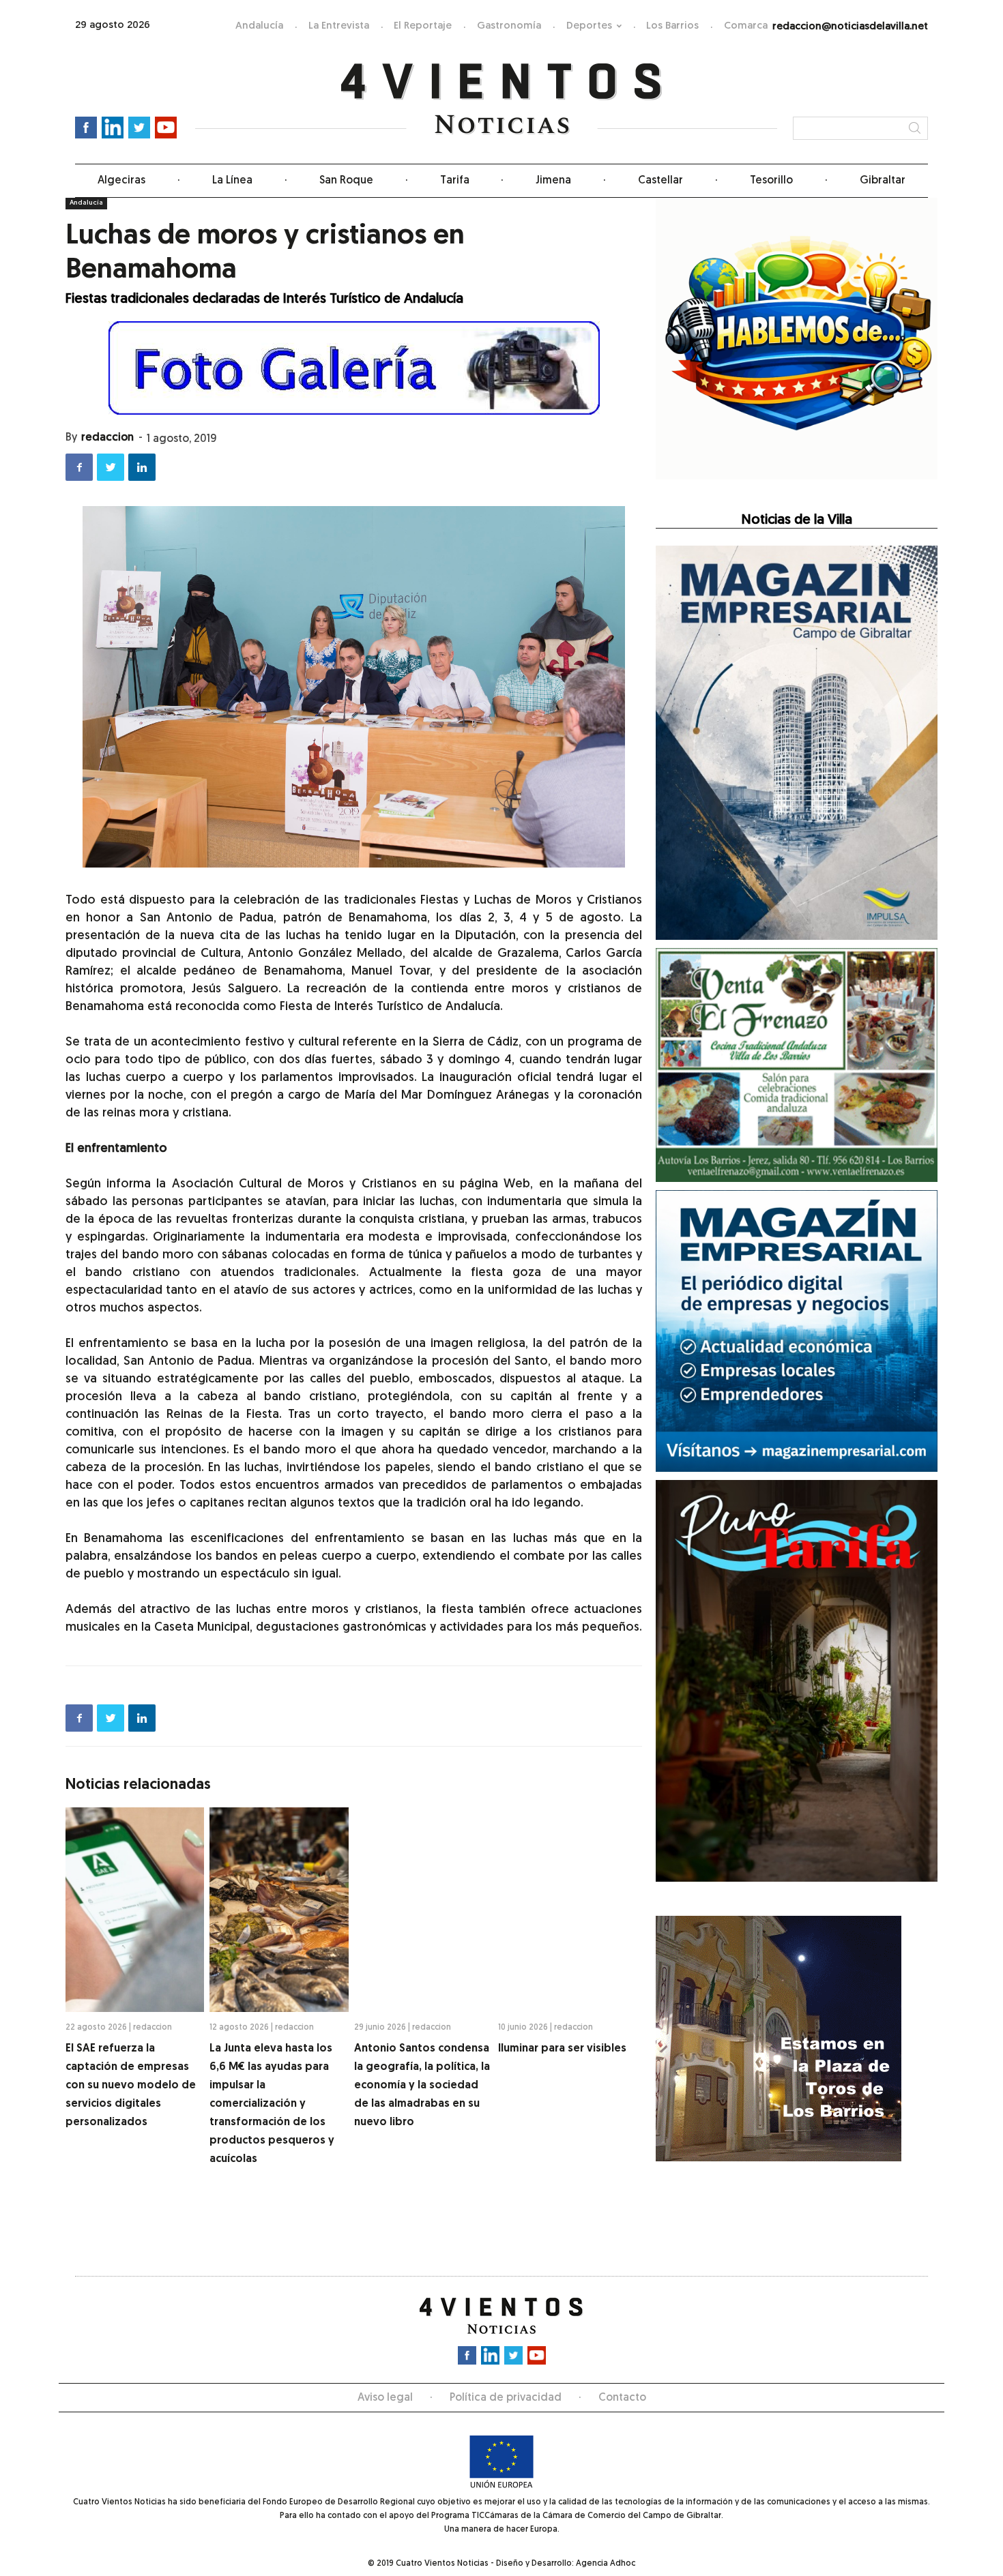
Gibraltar (883, 181)
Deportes (589, 26)
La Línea (232, 181)
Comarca (746, 26)
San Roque (346, 181)
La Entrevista (339, 26)
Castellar (660, 181)
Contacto (622, 2398)
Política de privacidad (506, 2398)
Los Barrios (672, 26)
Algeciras (121, 181)
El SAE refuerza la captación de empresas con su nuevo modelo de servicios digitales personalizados (131, 2086)
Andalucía (259, 26)
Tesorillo (771, 181)
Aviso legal (385, 2398)
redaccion (107, 438)
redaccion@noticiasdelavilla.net (850, 27)
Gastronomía (509, 26)
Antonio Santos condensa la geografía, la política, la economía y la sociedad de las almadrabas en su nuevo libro (422, 2086)
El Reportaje (423, 26)
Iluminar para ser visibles (562, 2049)
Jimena (553, 181)
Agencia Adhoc (606, 2564)
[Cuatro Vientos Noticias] (502, 99)
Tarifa (455, 181)
